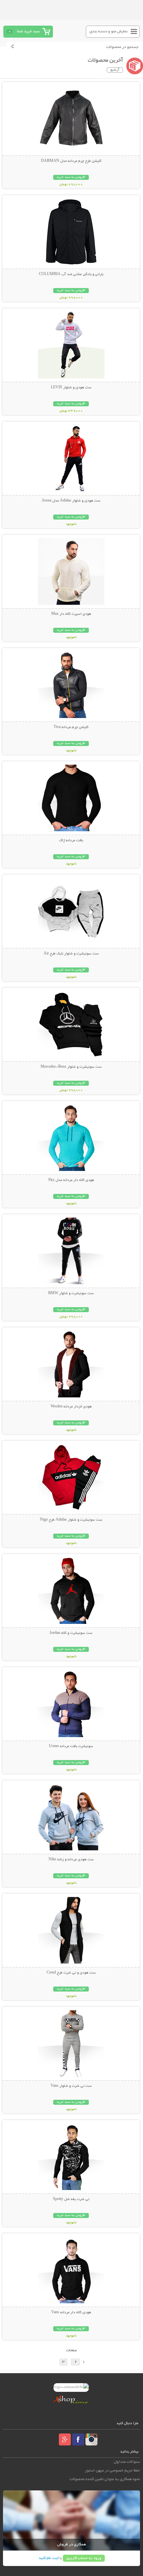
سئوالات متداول (127, 2462)
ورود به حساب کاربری (84, 2558)
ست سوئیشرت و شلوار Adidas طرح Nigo (71, 1520)
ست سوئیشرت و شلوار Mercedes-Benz (71, 1067)
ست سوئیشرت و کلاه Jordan (71, 1633)
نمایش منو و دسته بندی (109, 31)
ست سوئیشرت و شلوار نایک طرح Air (71, 954)
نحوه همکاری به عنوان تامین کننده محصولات (105, 2479)
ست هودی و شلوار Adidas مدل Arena (71, 501)
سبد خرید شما (28, 31)
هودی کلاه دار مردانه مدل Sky (71, 1180)
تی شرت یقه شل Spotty (71, 2199)
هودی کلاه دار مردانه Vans (71, 2313)
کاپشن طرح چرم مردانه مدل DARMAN (71, 161)
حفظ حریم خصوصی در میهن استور (112, 2471)
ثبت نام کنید (49, 2558)
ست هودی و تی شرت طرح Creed (71, 1973)
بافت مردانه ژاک (71, 841)
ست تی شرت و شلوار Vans (71, 2086)
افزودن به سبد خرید (71, 177)
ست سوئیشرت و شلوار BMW (71, 1293)
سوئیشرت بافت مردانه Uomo (71, 1746)
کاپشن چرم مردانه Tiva (71, 727)
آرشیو (115, 70)
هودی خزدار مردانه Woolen (71, 1407)
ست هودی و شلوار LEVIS (71, 388)
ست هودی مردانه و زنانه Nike (71, 1860)
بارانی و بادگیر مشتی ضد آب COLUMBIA (71, 274)
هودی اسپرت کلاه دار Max (71, 614)
